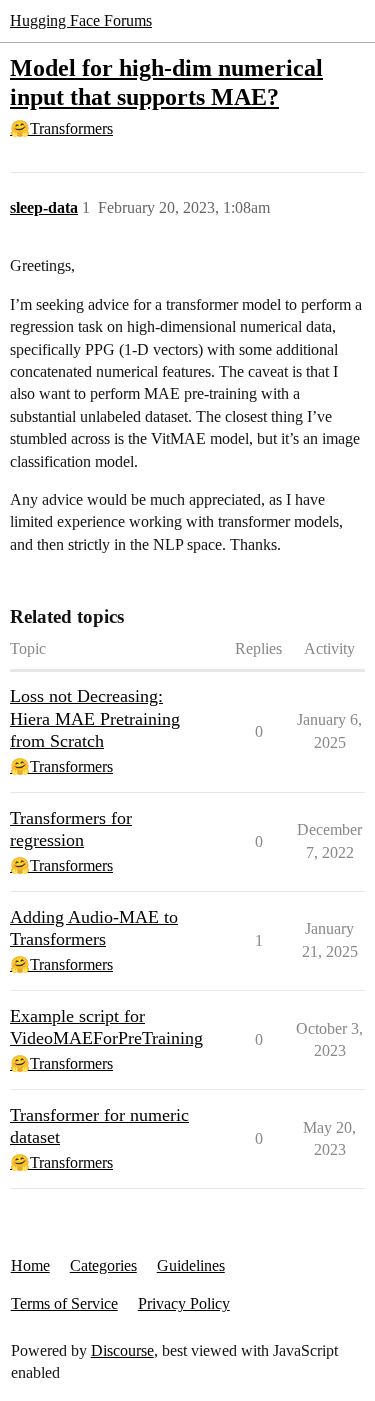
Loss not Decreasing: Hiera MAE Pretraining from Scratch (95, 718)
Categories (103, 1265)
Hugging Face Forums (81, 20)
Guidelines (191, 1265)
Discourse (122, 1350)
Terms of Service (64, 1303)
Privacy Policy (184, 1303)
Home (30, 1265)
